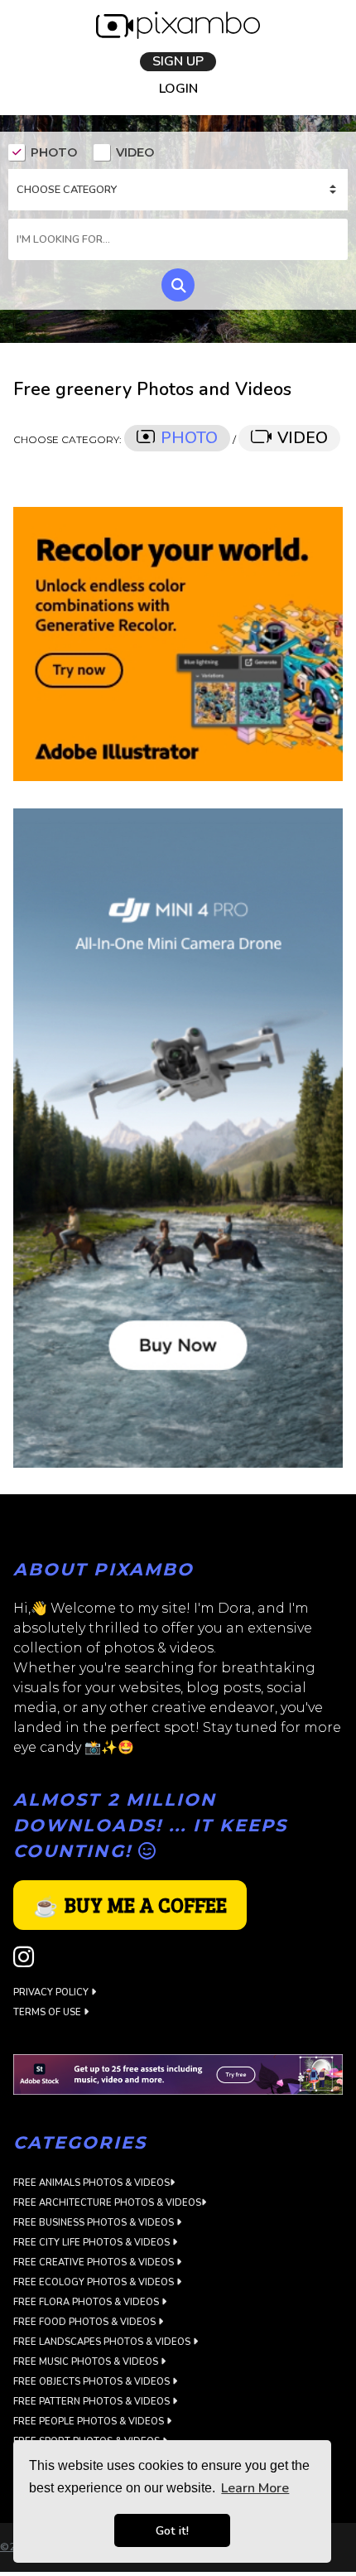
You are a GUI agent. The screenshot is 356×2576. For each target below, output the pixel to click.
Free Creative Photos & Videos (95, 2264)
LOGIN (178, 92)
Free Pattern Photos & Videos (93, 2403)
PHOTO (54, 155)
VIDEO (135, 155)
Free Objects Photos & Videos (93, 2383)
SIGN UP (178, 62)
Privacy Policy (52, 1994)
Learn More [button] (255, 2488)
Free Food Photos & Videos (86, 2324)
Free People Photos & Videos (90, 2423)
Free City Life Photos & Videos (93, 2244)
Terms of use (48, 2014)
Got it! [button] (172, 2530)
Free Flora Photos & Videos (87, 2304)
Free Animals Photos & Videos (91, 2185)
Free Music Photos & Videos (87, 2364)
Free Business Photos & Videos (95, 2224)
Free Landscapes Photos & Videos (103, 2344)
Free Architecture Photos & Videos (107, 2205)
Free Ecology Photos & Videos (95, 2284)
